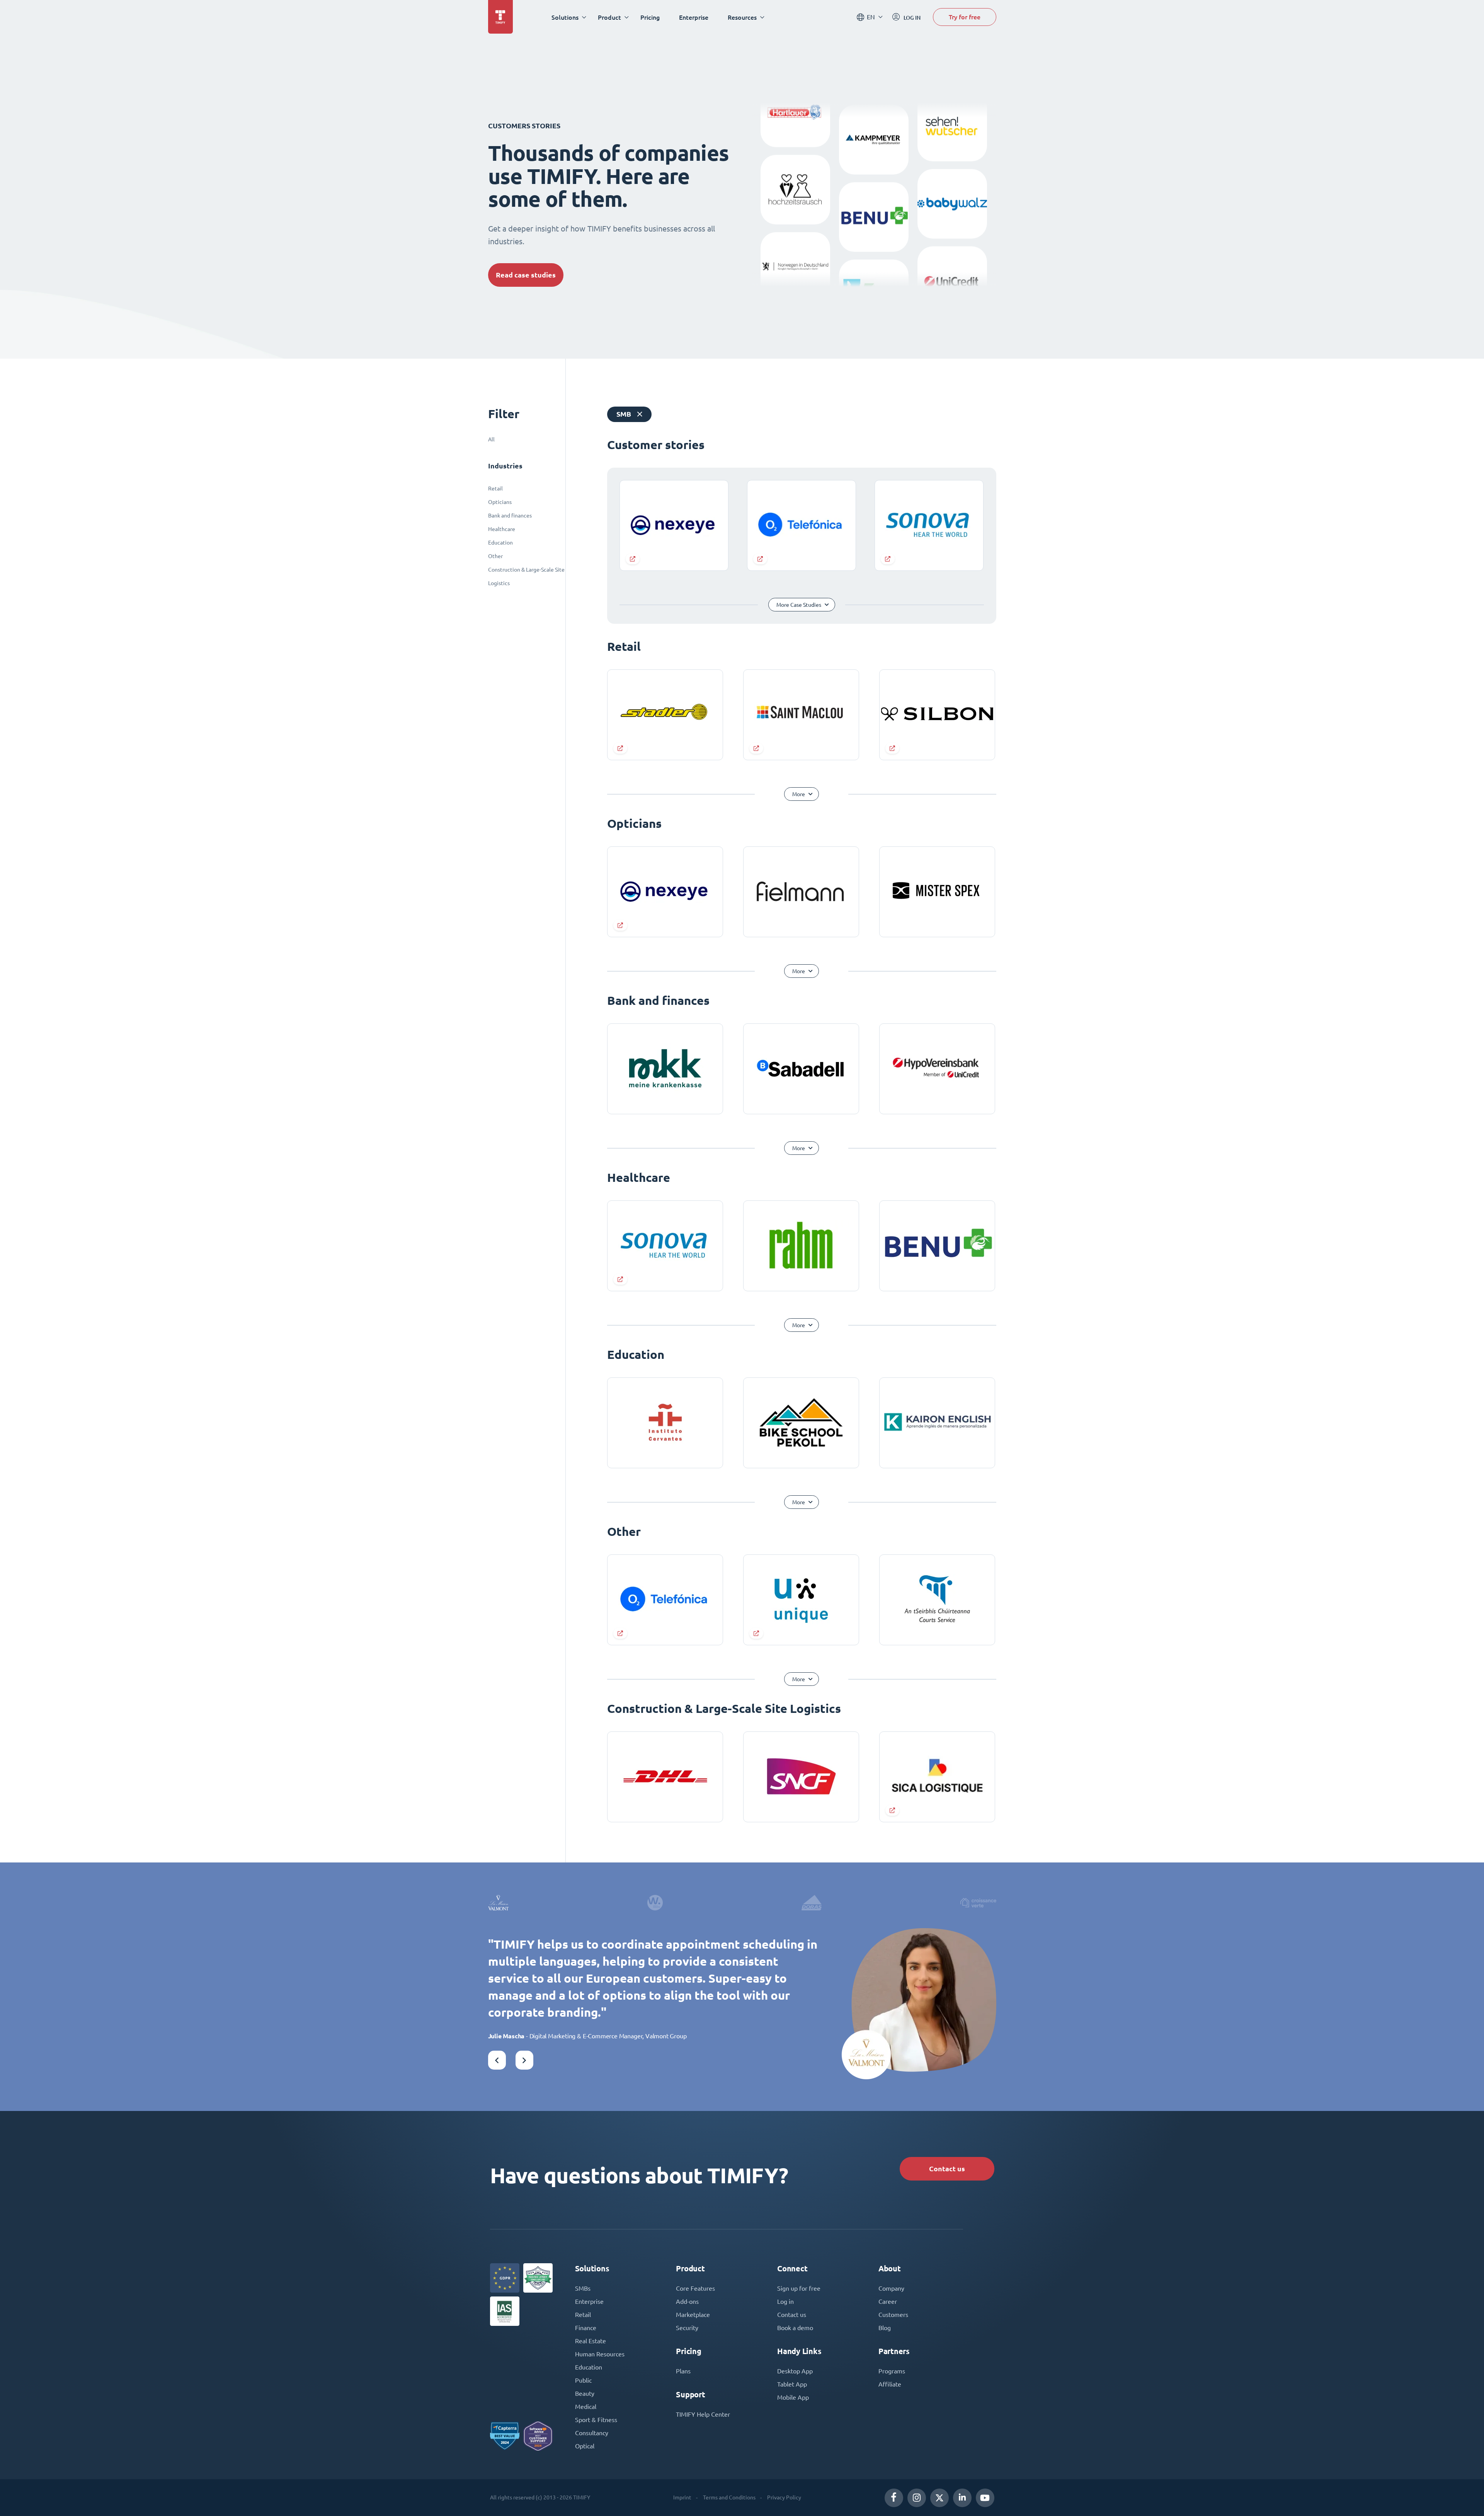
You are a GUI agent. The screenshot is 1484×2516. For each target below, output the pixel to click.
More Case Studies (799, 605)
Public (583, 2380)
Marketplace (693, 2315)
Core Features (695, 2288)
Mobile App (793, 2397)
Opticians (500, 502)
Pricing (650, 17)
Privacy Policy (784, 2497)
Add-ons (687, 2302)
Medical (586, 2407)
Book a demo (795, 2328)
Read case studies (526, 275)
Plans (683, 2371)
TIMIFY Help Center (703, 2414)
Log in (785, 2302)
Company (891, 2288)
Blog (885, 2328)
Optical (585, 2446)
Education (500, 543)
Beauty (585, 2393)
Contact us (947, 2169)
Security (687, 2328)
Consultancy (592, 2433)
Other (495, 556)
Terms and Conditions (729, 2497)
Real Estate (591, 2341)
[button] (497, 2060)
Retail (495, 489)
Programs (892, 2371)
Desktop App (795, 2371)
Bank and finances (510, 516)
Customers (893, 2315)
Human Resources (600, 2354)
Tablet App (792, 2384)
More (799, 794)
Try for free (965, 17)
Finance (586, 2328)
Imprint (682, 2497)
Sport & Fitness (596, 2420)
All (491, 439)
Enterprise (694, 17)
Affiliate (890, 2384)
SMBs (583, 2288)
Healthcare (502, 529)
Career (888, 2302)
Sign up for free (799, 2288)
